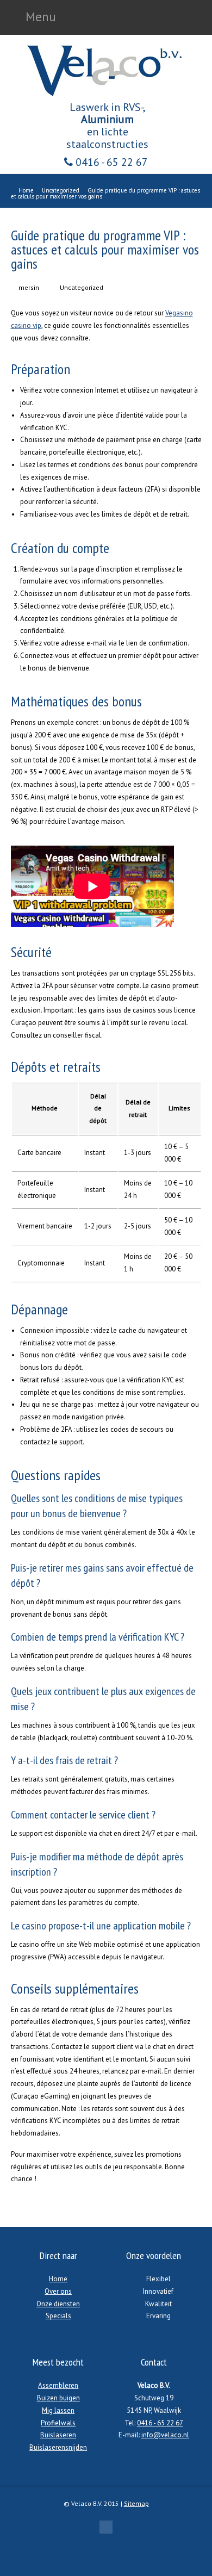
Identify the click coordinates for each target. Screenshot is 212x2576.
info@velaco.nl (165, 2435)
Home (58, 2279)
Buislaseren (58, 2435)
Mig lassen (58, 2410)
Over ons (58, 2291)
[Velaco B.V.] (106, 95)
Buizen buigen (58, 2398)
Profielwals (58, 2423)
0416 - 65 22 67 (110, 162)
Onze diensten (58, 2304)
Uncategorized (82, 287)
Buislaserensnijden (58, 2447)
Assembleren (58, 2385)
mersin (29, 287)
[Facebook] (106, 2527)
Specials (58, 2316)
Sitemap (136, 2503)
